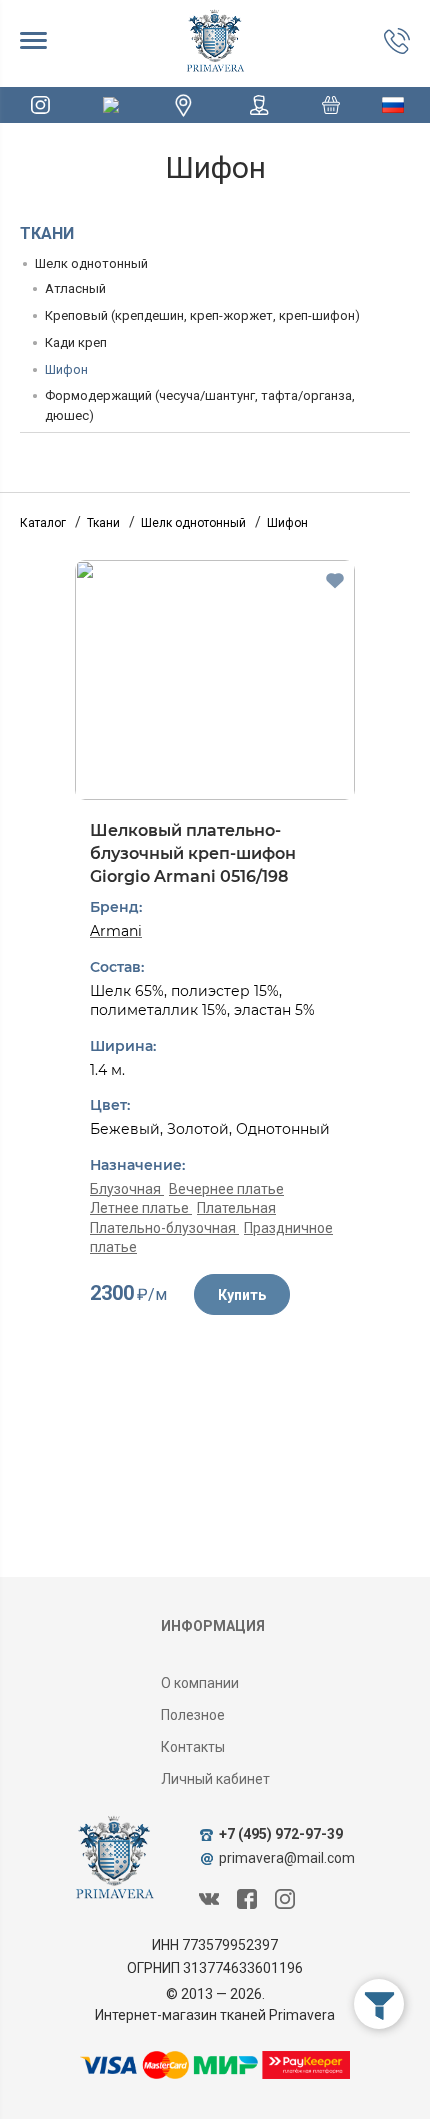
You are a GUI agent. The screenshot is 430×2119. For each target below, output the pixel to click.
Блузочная (127, 1189)
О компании (200, 1683)
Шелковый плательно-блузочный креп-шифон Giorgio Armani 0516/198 (193, 853)
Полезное (193, 1715)
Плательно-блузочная (164, 1228)
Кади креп (76, 342)
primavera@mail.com (287, 1858)
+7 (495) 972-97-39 (281, 1834)
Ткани (47, 233)
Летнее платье (141, 1208)
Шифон (66, 369)
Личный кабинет (215, 1779)
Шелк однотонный (91, 263)
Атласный (75, 288)
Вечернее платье (226, 1189)
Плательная (236, 1208)
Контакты (193, 1747)
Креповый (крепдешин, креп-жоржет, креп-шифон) (202, 315)
